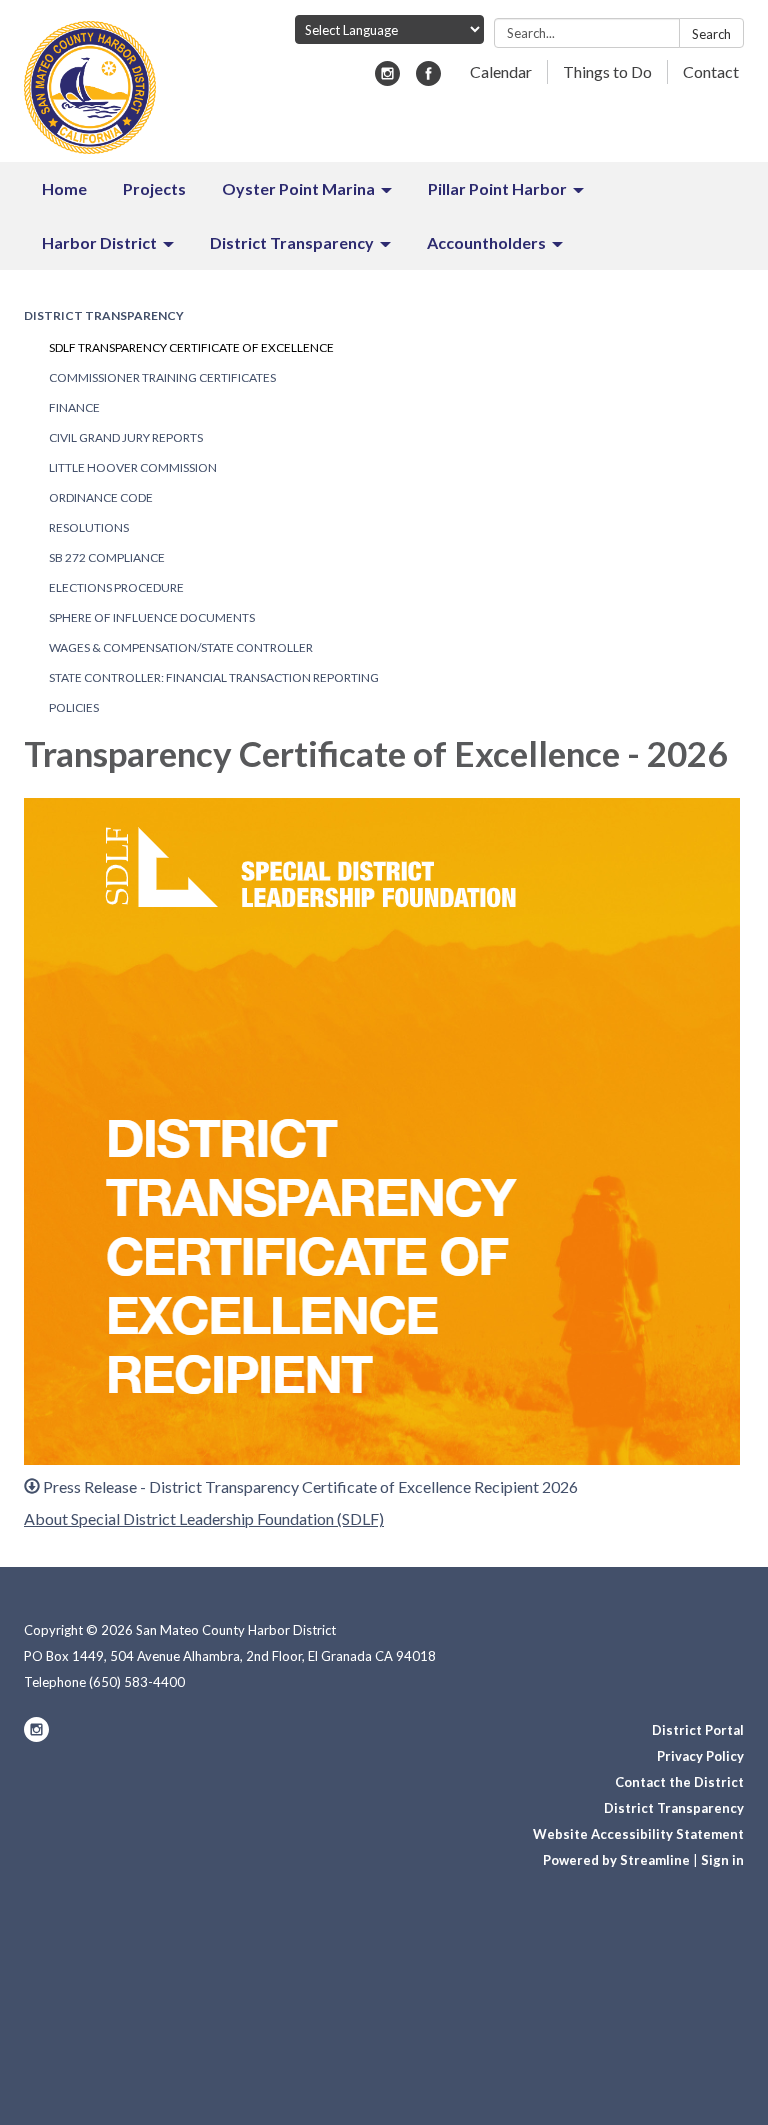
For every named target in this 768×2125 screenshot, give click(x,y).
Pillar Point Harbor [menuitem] (497, 188)
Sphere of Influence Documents (152, 617)
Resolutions (89, 527)
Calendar (501, 71)
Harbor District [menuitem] (99, 242)
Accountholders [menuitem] (486, 242)
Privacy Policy (700, 1756)
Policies (74, 707)
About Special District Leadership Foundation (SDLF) (204, 1518)
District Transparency (104, 315)
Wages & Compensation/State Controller (181, 647)
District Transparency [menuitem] (292, 242)
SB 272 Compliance (107, 557)
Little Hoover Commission (133, 467)
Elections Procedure (116, 587)
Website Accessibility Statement (638, 1834)
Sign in (722, 1860)
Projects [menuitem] (154, 188)
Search (711, 34)
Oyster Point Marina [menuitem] (298, 188)
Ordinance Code (101, 497)
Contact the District (679, 1782)
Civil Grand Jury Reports (126, 437)
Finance (74, 407)
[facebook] (428, 79)
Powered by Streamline (616, 1860)
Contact (711, 71)
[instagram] (387, 79)
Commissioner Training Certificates (162, 377)
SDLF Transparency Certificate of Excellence (191, 347)
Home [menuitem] (64, 188)
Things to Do (607, 71)
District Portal (698, 1730)
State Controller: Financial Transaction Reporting (214, 677)
